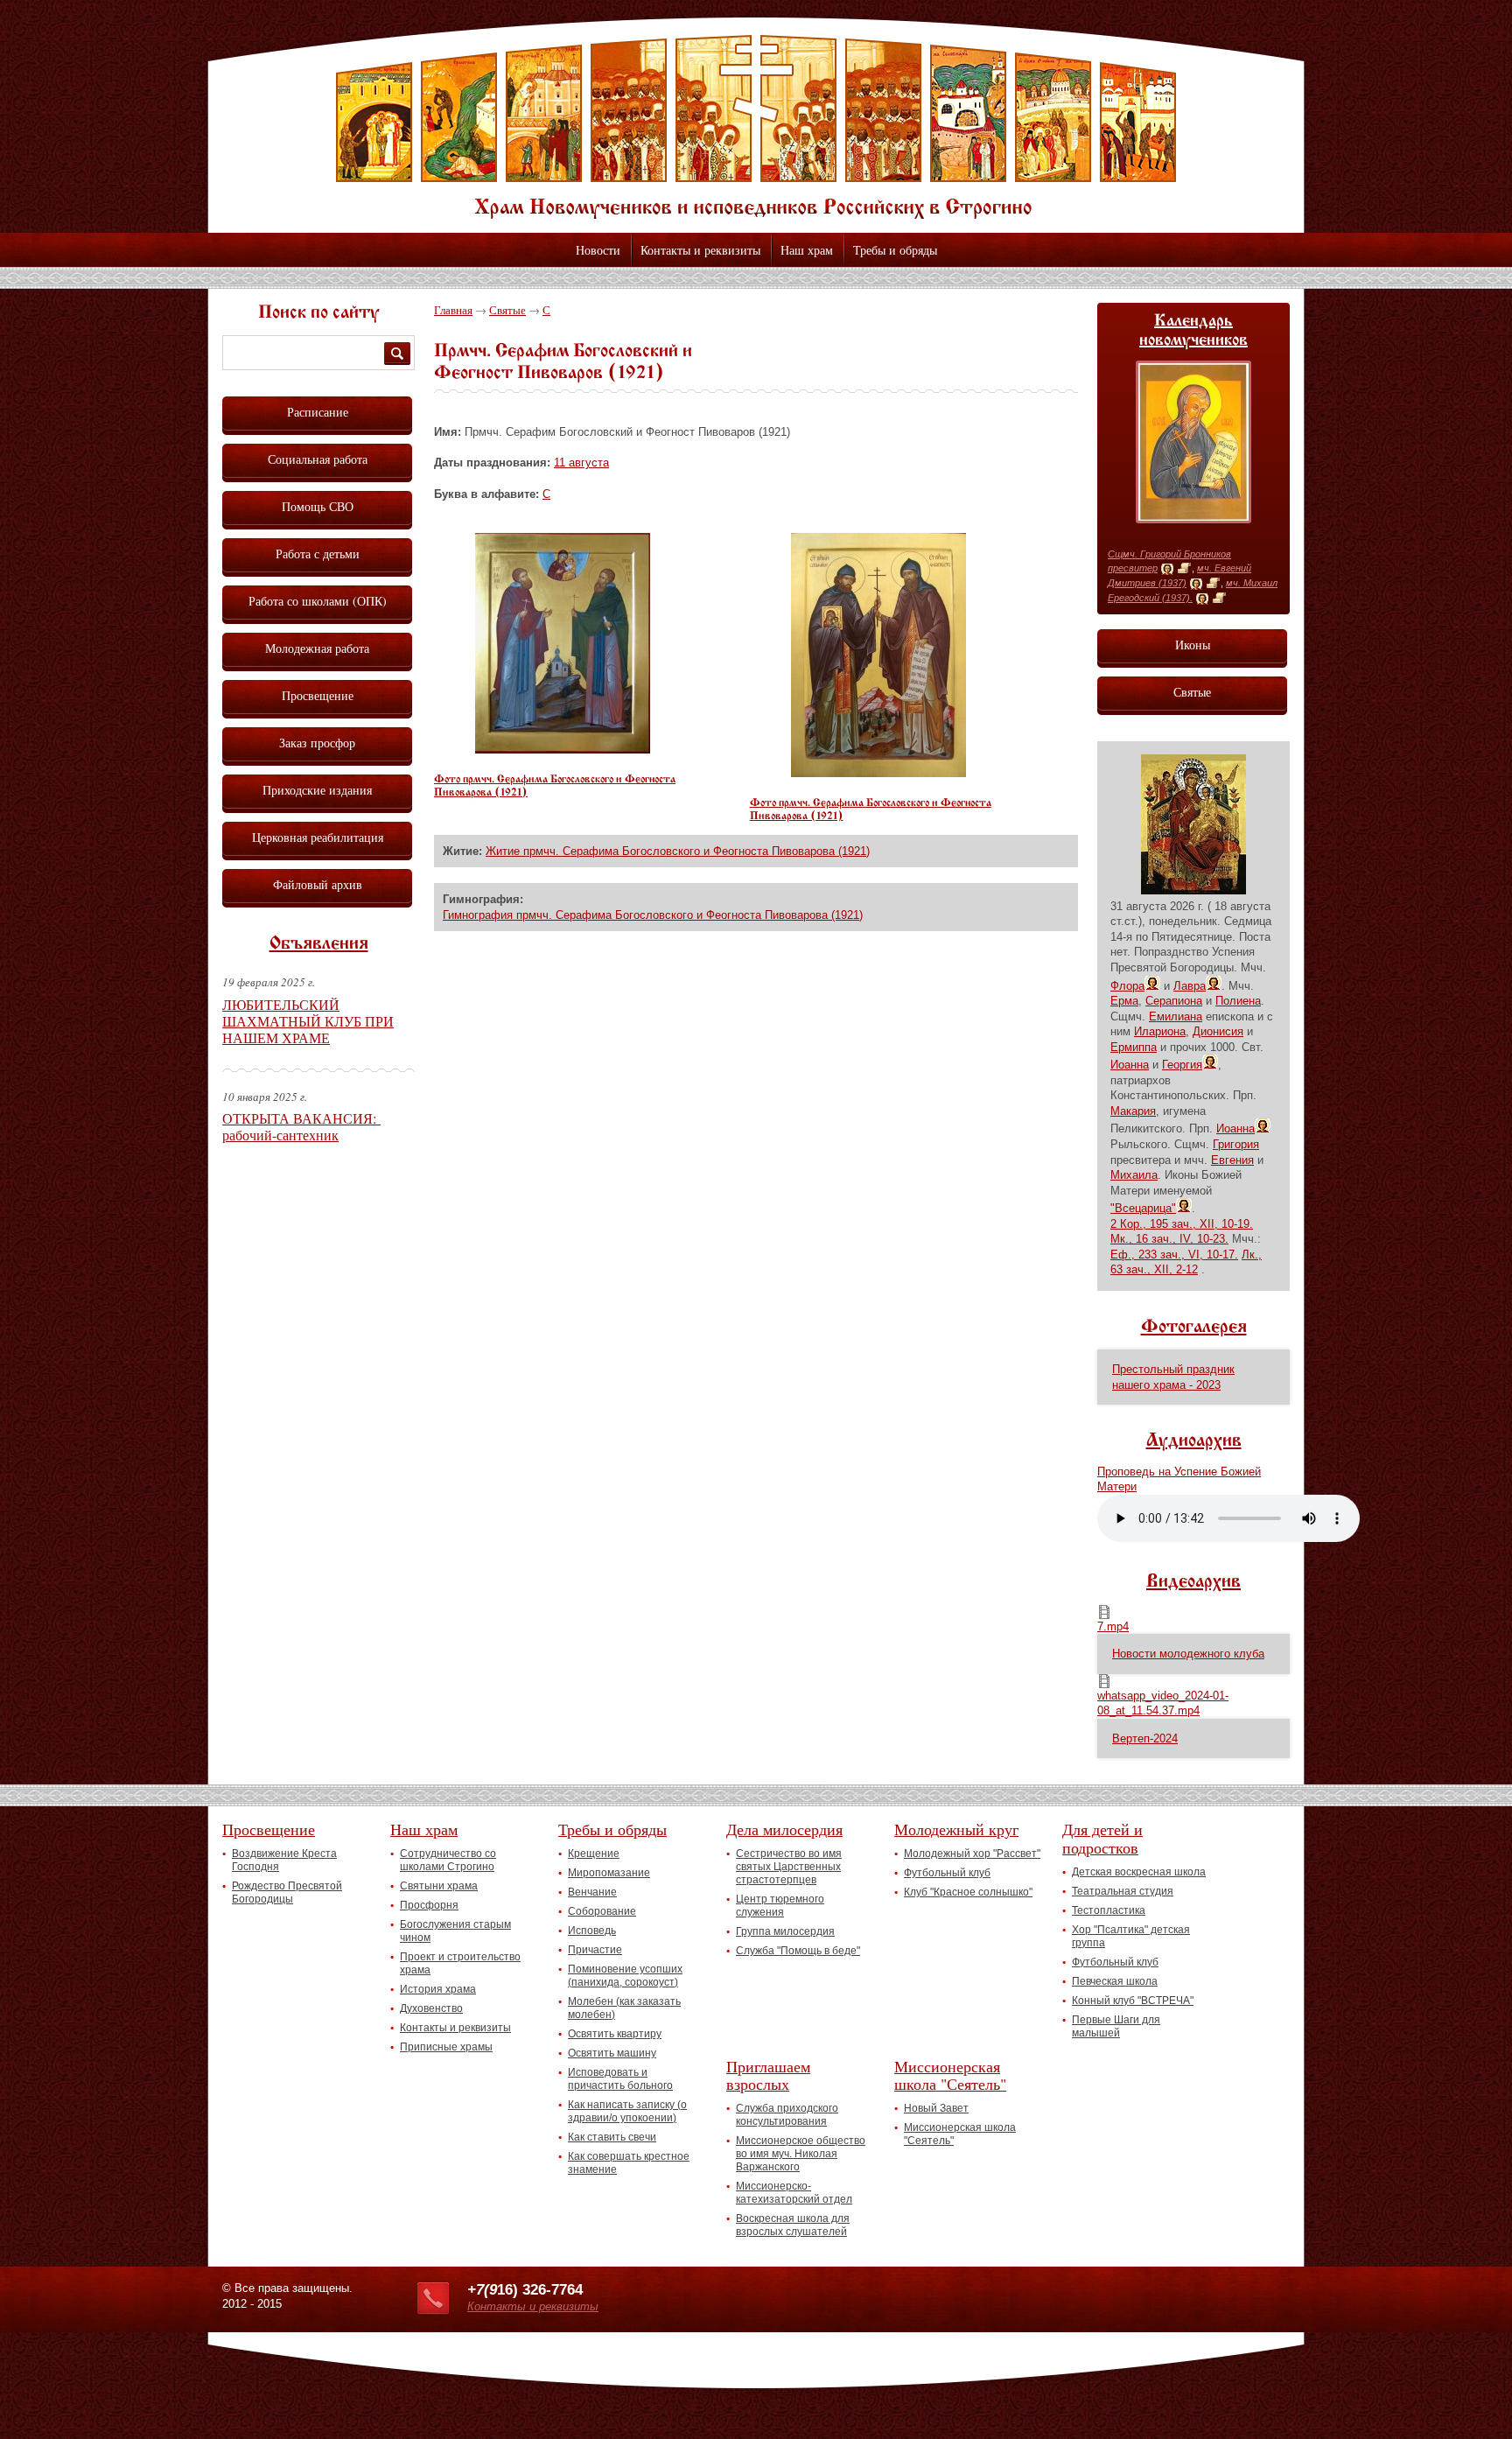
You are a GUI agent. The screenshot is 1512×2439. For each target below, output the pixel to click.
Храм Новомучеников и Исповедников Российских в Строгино (756, 127)
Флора (1127, 986)
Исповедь (592, 1931)
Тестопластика (1109, 1910)
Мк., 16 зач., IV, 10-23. (1169, 1239)
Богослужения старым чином (455, 1931)
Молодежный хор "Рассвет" (972, 1854)
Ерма (1124, 1001)
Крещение (594, 1854)
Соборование (602, 1911)
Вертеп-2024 (1145, 1738)
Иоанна (1130, 1065)
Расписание (318, 412)
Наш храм (807, 250)
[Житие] (1184, 569)
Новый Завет (936, 2108)
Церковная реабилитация (318, 837)
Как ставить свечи (612, 2137)
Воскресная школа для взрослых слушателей (793, 2225)
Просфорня (429, 1905)
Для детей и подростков (1102, 1838)
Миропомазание (609, 1873)
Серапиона (1174, 1001)
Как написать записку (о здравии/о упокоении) (627, 2111)
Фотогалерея (1194, 1328)
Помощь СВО (318, 506)
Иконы (1193, 645)
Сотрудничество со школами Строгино (448, 1860)
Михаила (1134, 1175)
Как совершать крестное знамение (629, 2163)
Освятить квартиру (615, 2034)
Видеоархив (1193, 1582)
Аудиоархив (1194, 1441)
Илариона (1160, 1031)
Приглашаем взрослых (768, 2075)
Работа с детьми (318, 554)
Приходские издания (317, 790)
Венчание (592, 1892)
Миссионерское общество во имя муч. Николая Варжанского (801, 2154)
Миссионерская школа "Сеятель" (950, 2075)
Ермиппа (1134, 1047)
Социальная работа (318, 459)
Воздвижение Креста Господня (284, 1860)
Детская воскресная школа (1139, 1872)
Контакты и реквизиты (700, 250)
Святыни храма (439, 1886)
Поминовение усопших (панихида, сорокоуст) (625, 1976)
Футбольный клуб (947, 1873)
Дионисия (1218, 1031)
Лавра (1190, 986)
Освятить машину (612, 2053)
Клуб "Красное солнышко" (968, 1892)
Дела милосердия (784, 1829)
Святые (507, 310)
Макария (1133, 1111)
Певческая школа (1115, 1981)
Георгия (1182, 1065)
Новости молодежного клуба (1188, 1654)
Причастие (595, 1950)
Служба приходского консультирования (787, 2115)
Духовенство (431, 2008)
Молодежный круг (956, 1829)
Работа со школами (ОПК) (318, 601)
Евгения (1232, 1160)
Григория (1236, 1144)
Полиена (1238, 1001)
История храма (438, 1989)
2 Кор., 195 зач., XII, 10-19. (1182, 1224)
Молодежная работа (317, 648)
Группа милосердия (785, 1931)
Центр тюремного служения (780, 1906)
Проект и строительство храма (460, 1963)
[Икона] (1167, 569)
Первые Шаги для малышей (1116, 2026)
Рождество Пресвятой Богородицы (287, 1892)
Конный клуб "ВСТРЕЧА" (1133, 2001)
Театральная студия (1123, 1891)
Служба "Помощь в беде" (798, 1951)
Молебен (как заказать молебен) (624, 2008)
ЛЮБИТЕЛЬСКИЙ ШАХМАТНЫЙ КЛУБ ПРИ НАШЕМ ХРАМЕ (308, 1021)
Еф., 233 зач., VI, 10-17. (1174, 1255)
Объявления (319, 944)
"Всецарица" (1143, 1208)
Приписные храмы (446, 2047)
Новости (598, 250)
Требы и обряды (895, 250)
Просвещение (318, 695)
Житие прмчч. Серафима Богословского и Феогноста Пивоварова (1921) (678, 851)
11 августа (581, 463)
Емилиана (1176, 1016)
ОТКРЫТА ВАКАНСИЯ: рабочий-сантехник (301, 1126)
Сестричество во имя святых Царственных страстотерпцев (789, 1867)
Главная (453, 310)
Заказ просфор (317, 743)
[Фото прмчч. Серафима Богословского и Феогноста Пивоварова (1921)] (563, 750)
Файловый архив (318, 884)
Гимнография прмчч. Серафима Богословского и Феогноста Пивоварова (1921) (653, 915)
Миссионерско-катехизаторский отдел (794, 2193)
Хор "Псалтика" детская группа (1131, 1936)
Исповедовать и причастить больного (620, 2079)
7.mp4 (1113, 1626)
